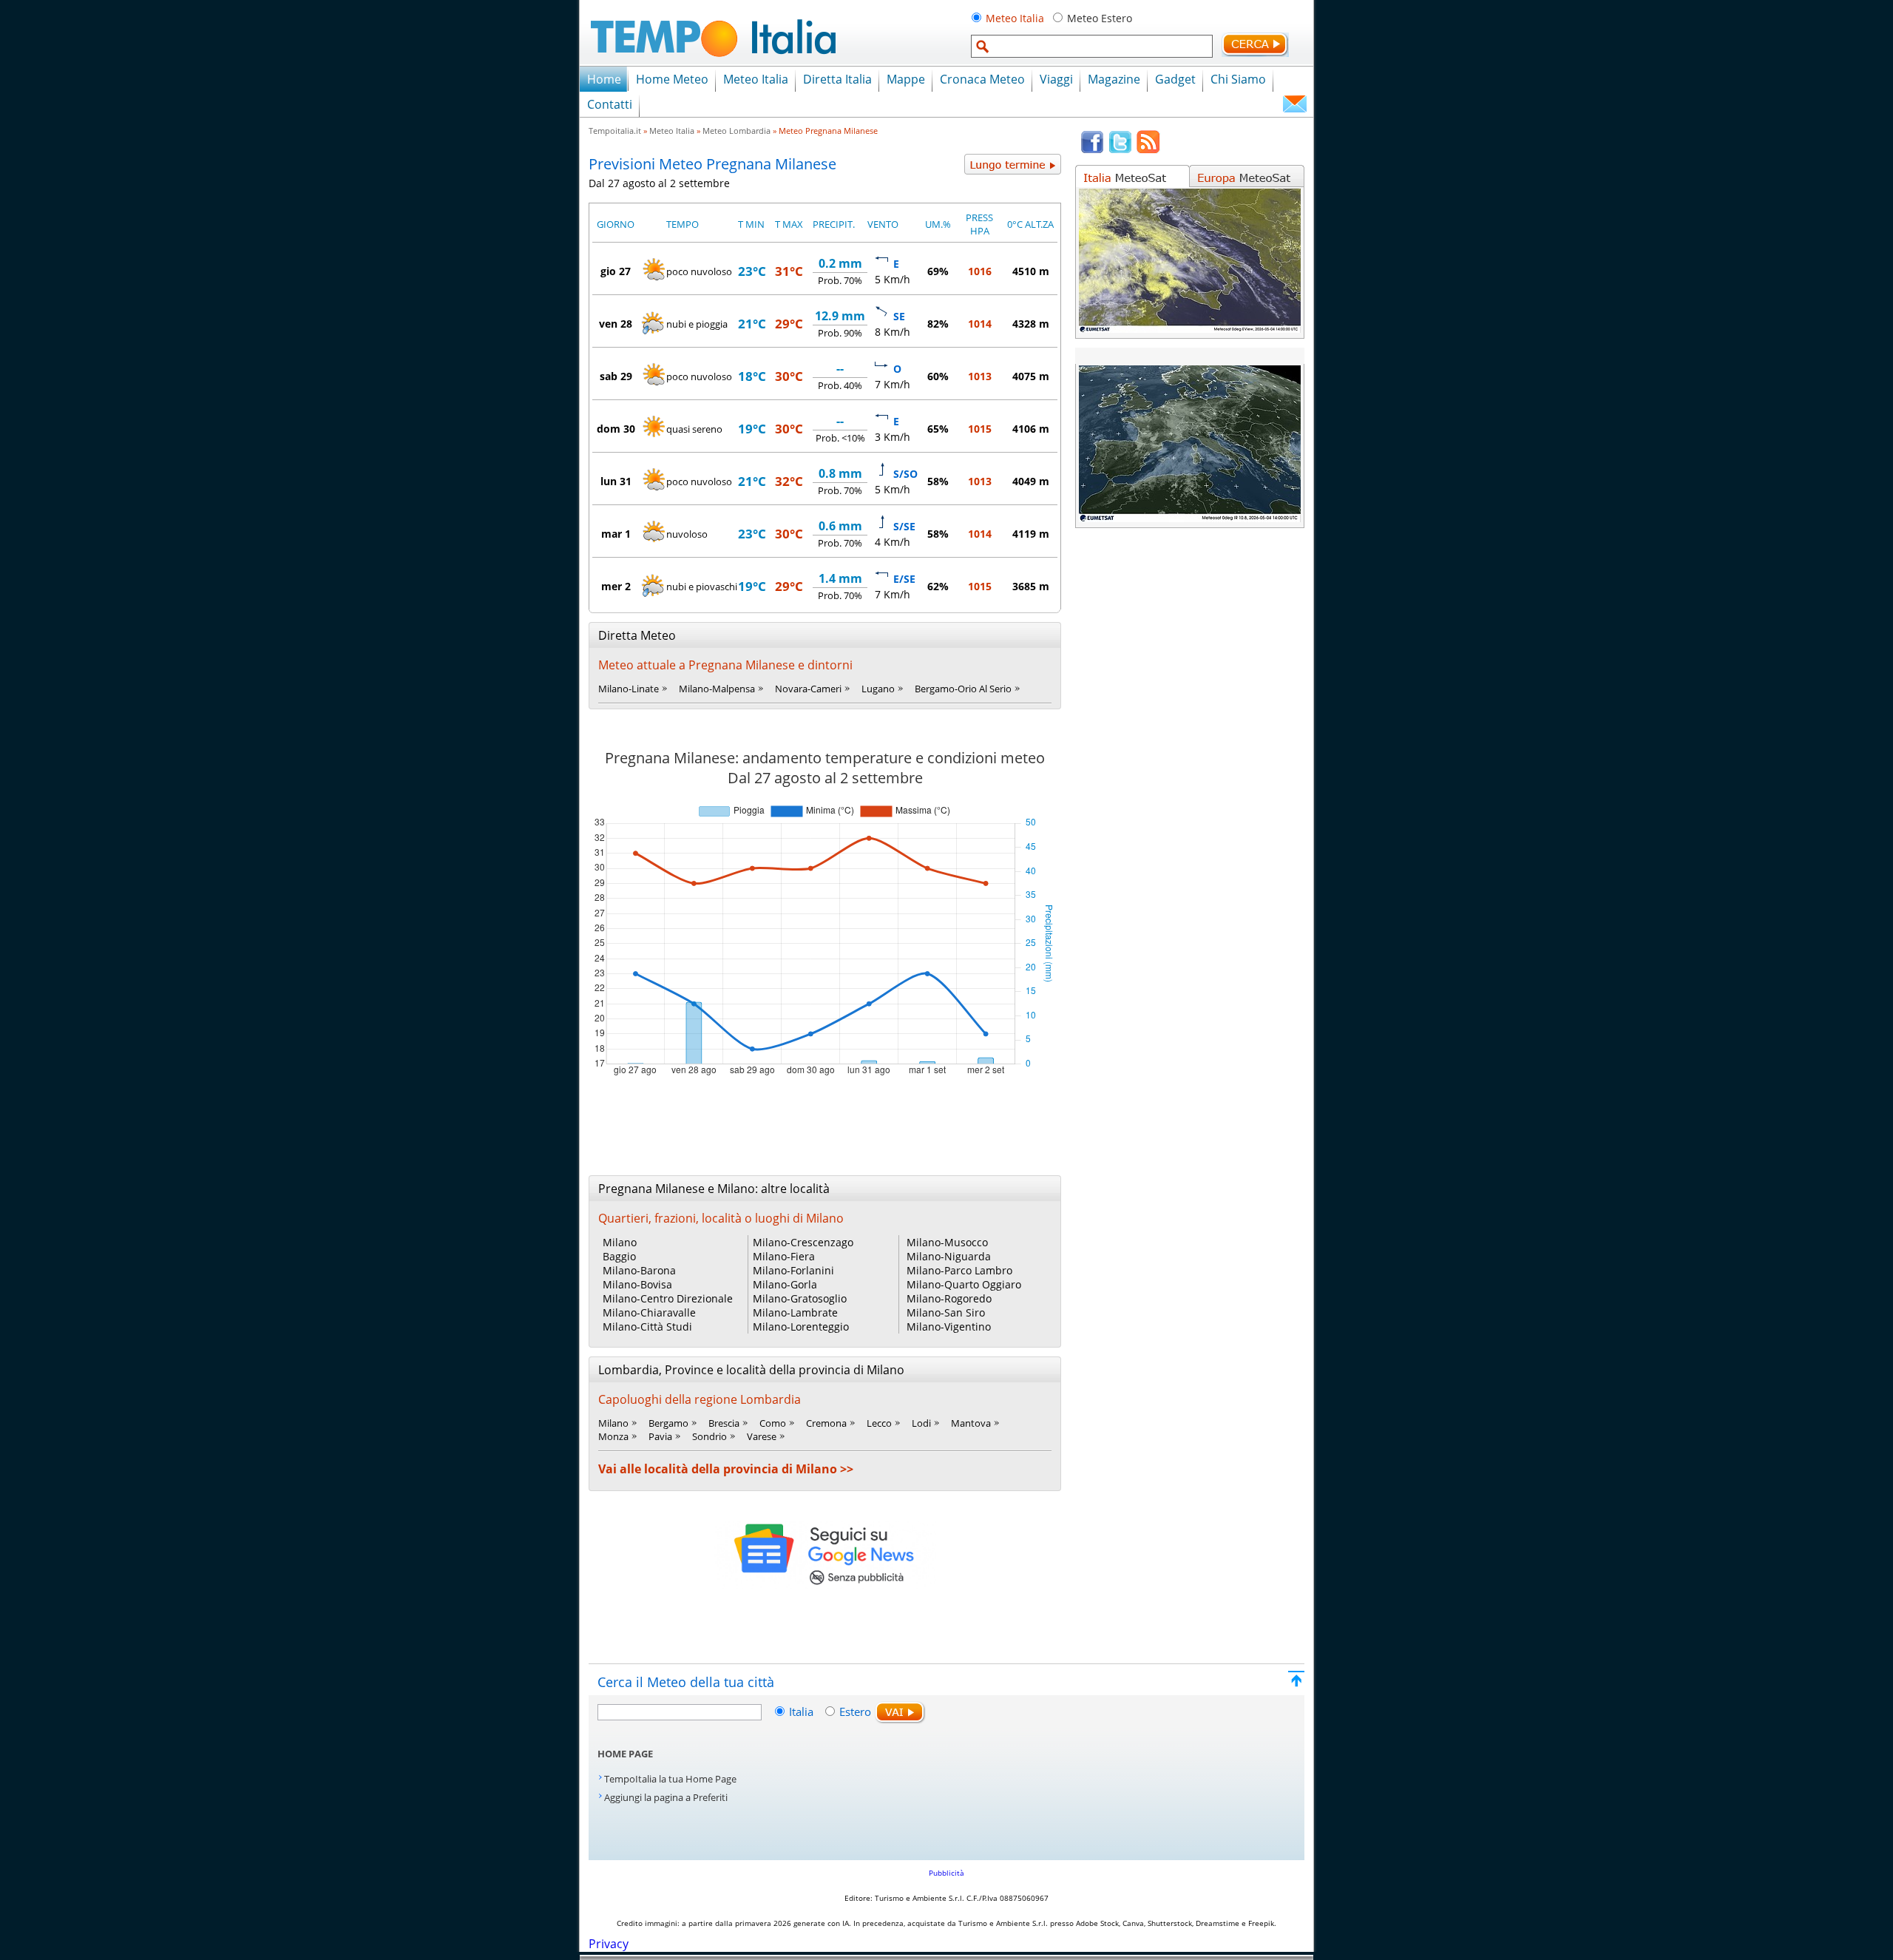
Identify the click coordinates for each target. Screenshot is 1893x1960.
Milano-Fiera (784, 1256)
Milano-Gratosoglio (800, 1298)
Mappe (906, 79)
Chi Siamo (1238, 79)
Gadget (1175, 79)
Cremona (826, 1423)
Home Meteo (672, 79)
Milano (620, 1242)
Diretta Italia (837, 79)
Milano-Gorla (785, 1284)
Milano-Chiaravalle (649, 1312)
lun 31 (616, 481)
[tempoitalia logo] (713, 61)
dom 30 (616, 429)
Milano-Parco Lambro (959, 1270)
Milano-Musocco (947, 1242)
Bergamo (668, 1423)
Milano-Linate (629, 689)
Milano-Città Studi (647, 1327)
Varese (762, 1436)
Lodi (921, 1423)
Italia (803, 1711)
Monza (613, 1436)
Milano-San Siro (946, 1312)
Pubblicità (946, 1873)
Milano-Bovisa (637, 1284)
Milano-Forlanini (793, 1270)
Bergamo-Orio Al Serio (963, 689)
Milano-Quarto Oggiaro (964, 1284)
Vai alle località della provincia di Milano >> (726, 1469)
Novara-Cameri (808, 689)
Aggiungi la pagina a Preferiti (666, 1797)
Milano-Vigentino (949, 1327)
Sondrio (710, 1436)
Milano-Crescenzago (803, 1242)
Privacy (609, 1944)
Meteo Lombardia (736, 131)
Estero (855, 1711)
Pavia (660, 1436)
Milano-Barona (639, 1270)
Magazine (1114, 79)
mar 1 (616, 534)
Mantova (971, 1423)
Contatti (610, 104)
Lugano (878, 689)
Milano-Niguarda (949, 1256)
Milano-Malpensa (717, 689)
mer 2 (616, 586)
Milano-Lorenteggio (801, 1327)
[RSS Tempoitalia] (1148, 150)
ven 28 (616, 324)
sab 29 (616, 376)
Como (773, 1423)
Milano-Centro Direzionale (668, 1298)
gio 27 (616, 271)
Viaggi (1056, 79)
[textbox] (1092, 46)
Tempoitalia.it (615, 131)
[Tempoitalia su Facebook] (1092, 150)
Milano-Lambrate (795, 1312)
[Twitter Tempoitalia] (1120, 150)
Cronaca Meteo (982, 79)
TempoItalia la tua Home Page (670, 1779)
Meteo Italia (1015, 18)
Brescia (724, 1423)
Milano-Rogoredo (949, 1298)
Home (604, 79)
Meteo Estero (1100, 18)
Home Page (625, 1754)
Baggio (619, 1256)
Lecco (879, 1423)
